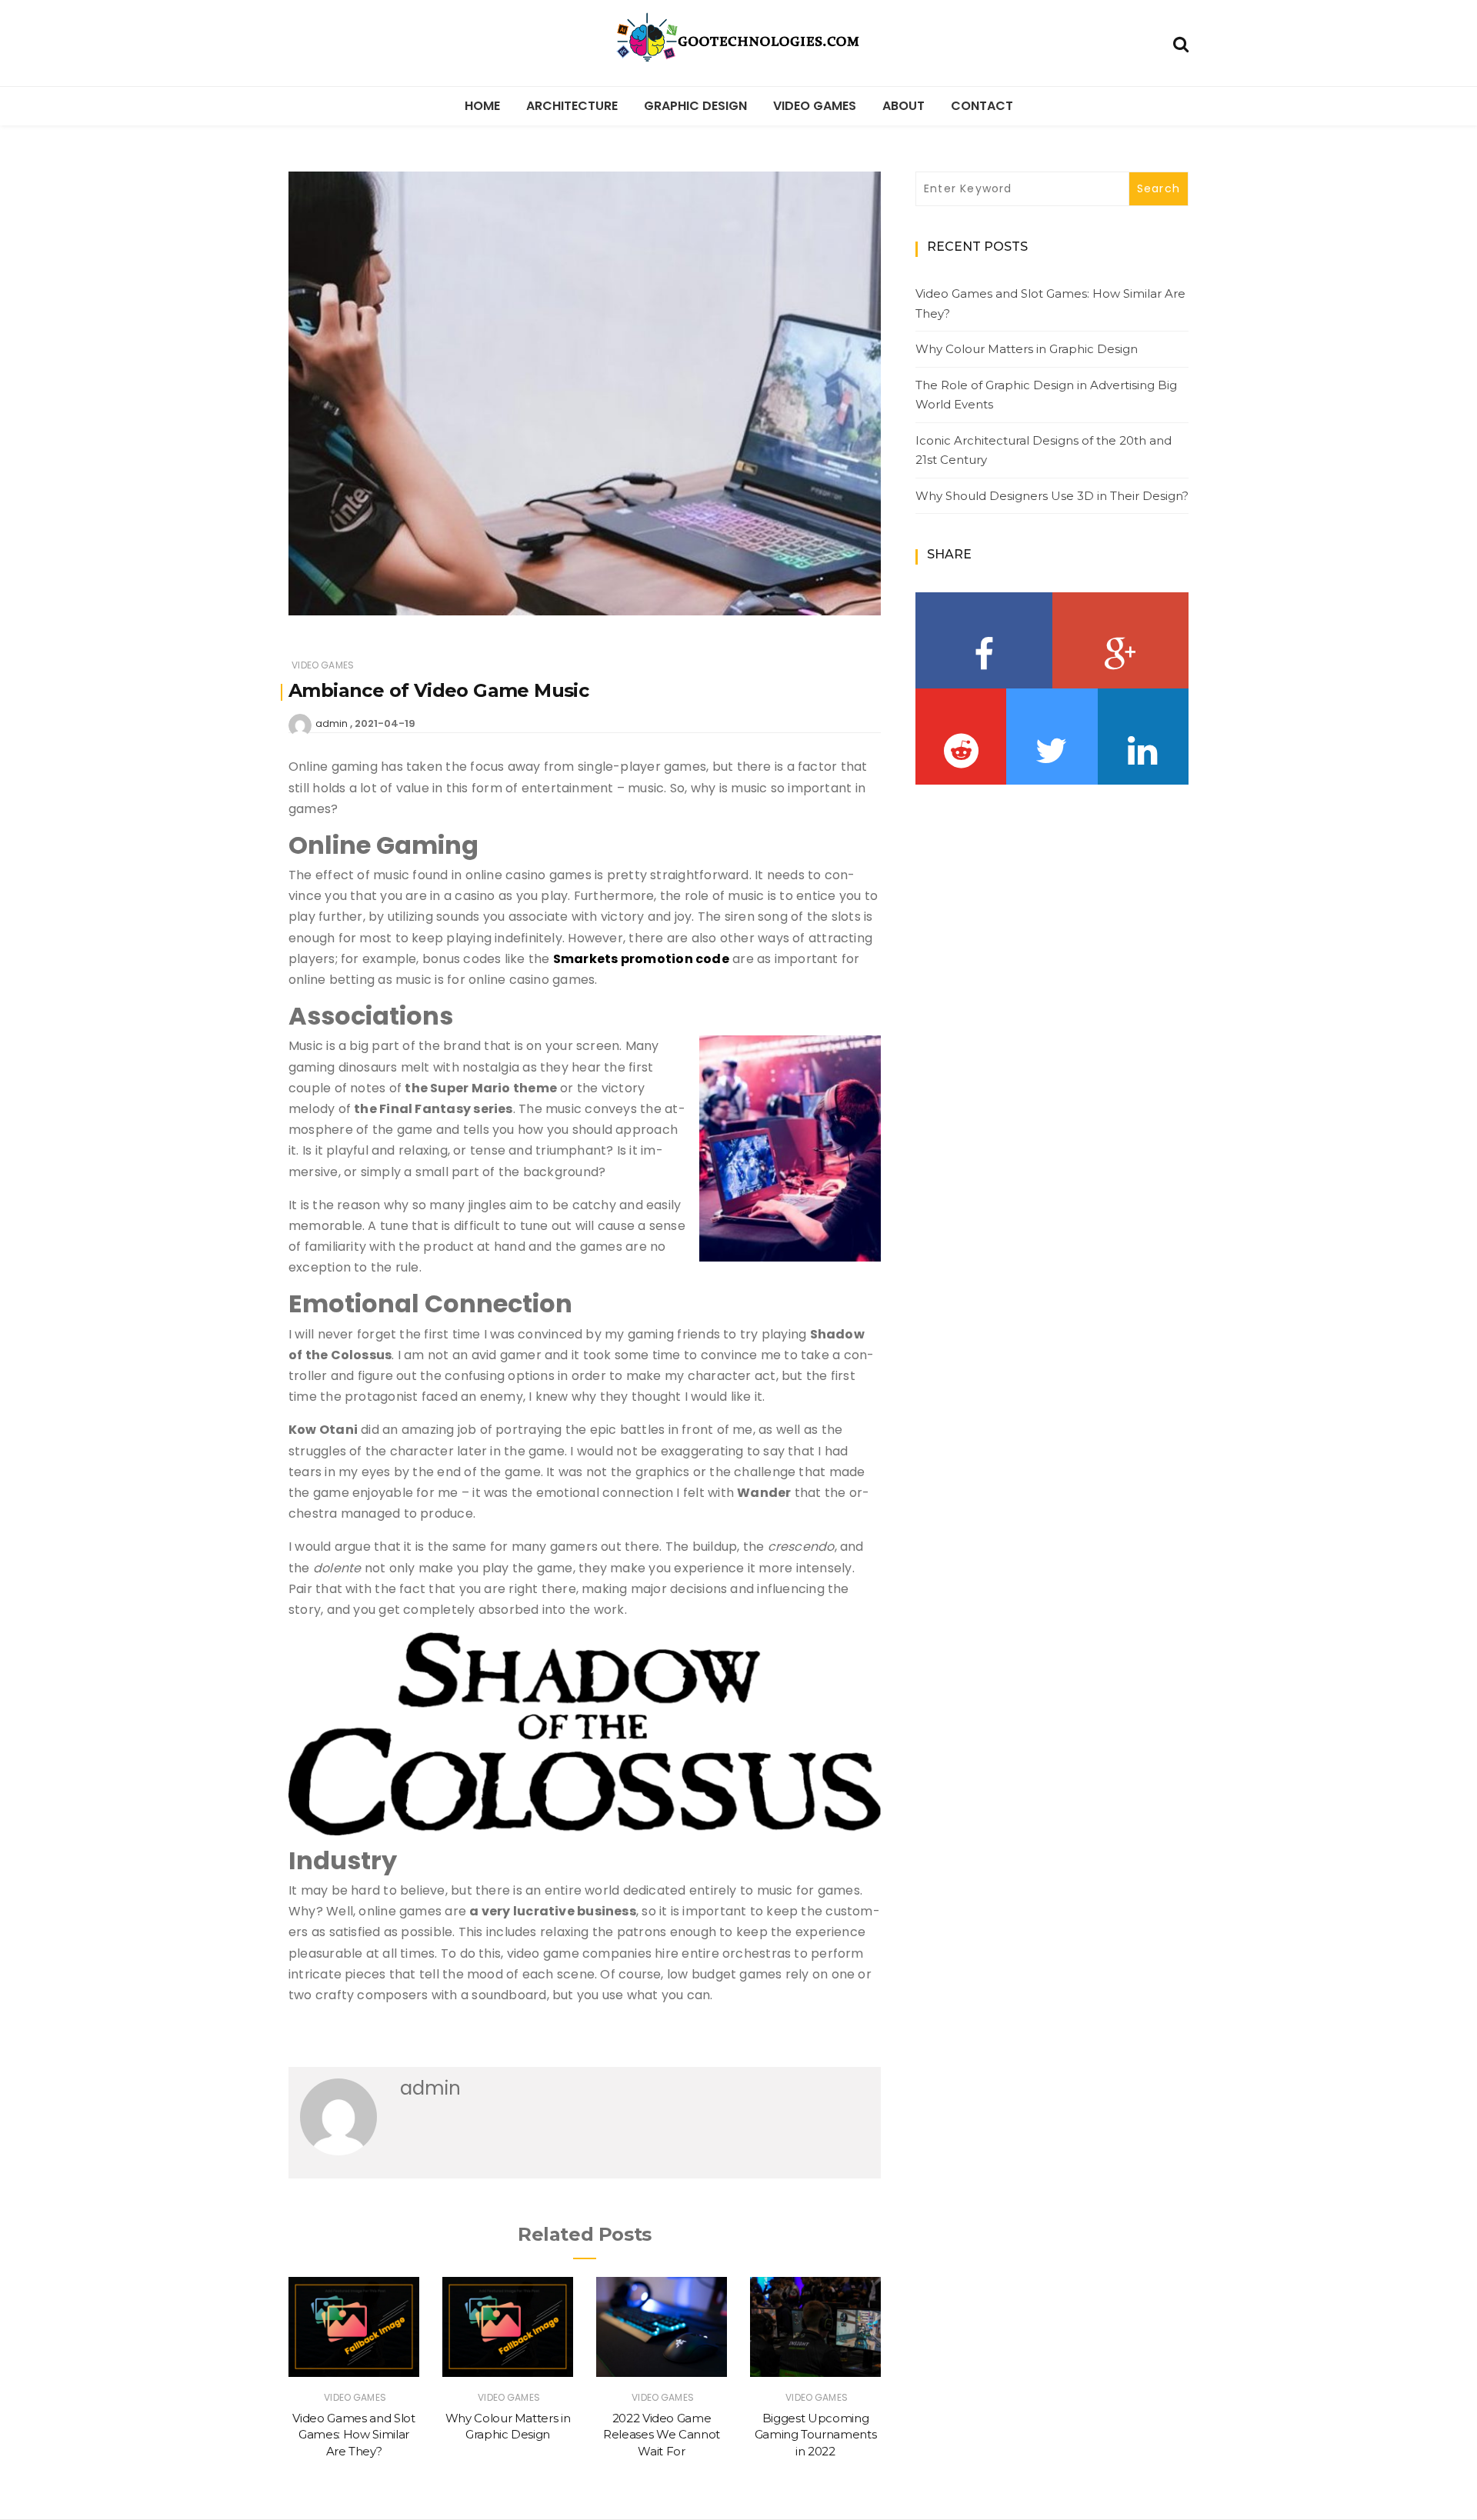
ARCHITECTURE (572, 106)
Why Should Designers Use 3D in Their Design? (1052, 496)
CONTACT (982, 106)
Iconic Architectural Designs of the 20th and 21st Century (1044, 450)
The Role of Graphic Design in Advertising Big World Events (1046, 395)
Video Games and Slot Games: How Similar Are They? (353, 2435)
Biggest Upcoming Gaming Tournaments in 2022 (816, 2435)
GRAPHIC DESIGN (695, 106)
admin (332, 723)
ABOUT (904, 106)
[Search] (1181, 43)
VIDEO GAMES (815, 106)
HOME (482, 106)
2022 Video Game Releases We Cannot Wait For (662, 2435)
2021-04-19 (385, 723)
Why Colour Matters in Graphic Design (1027, 349)
